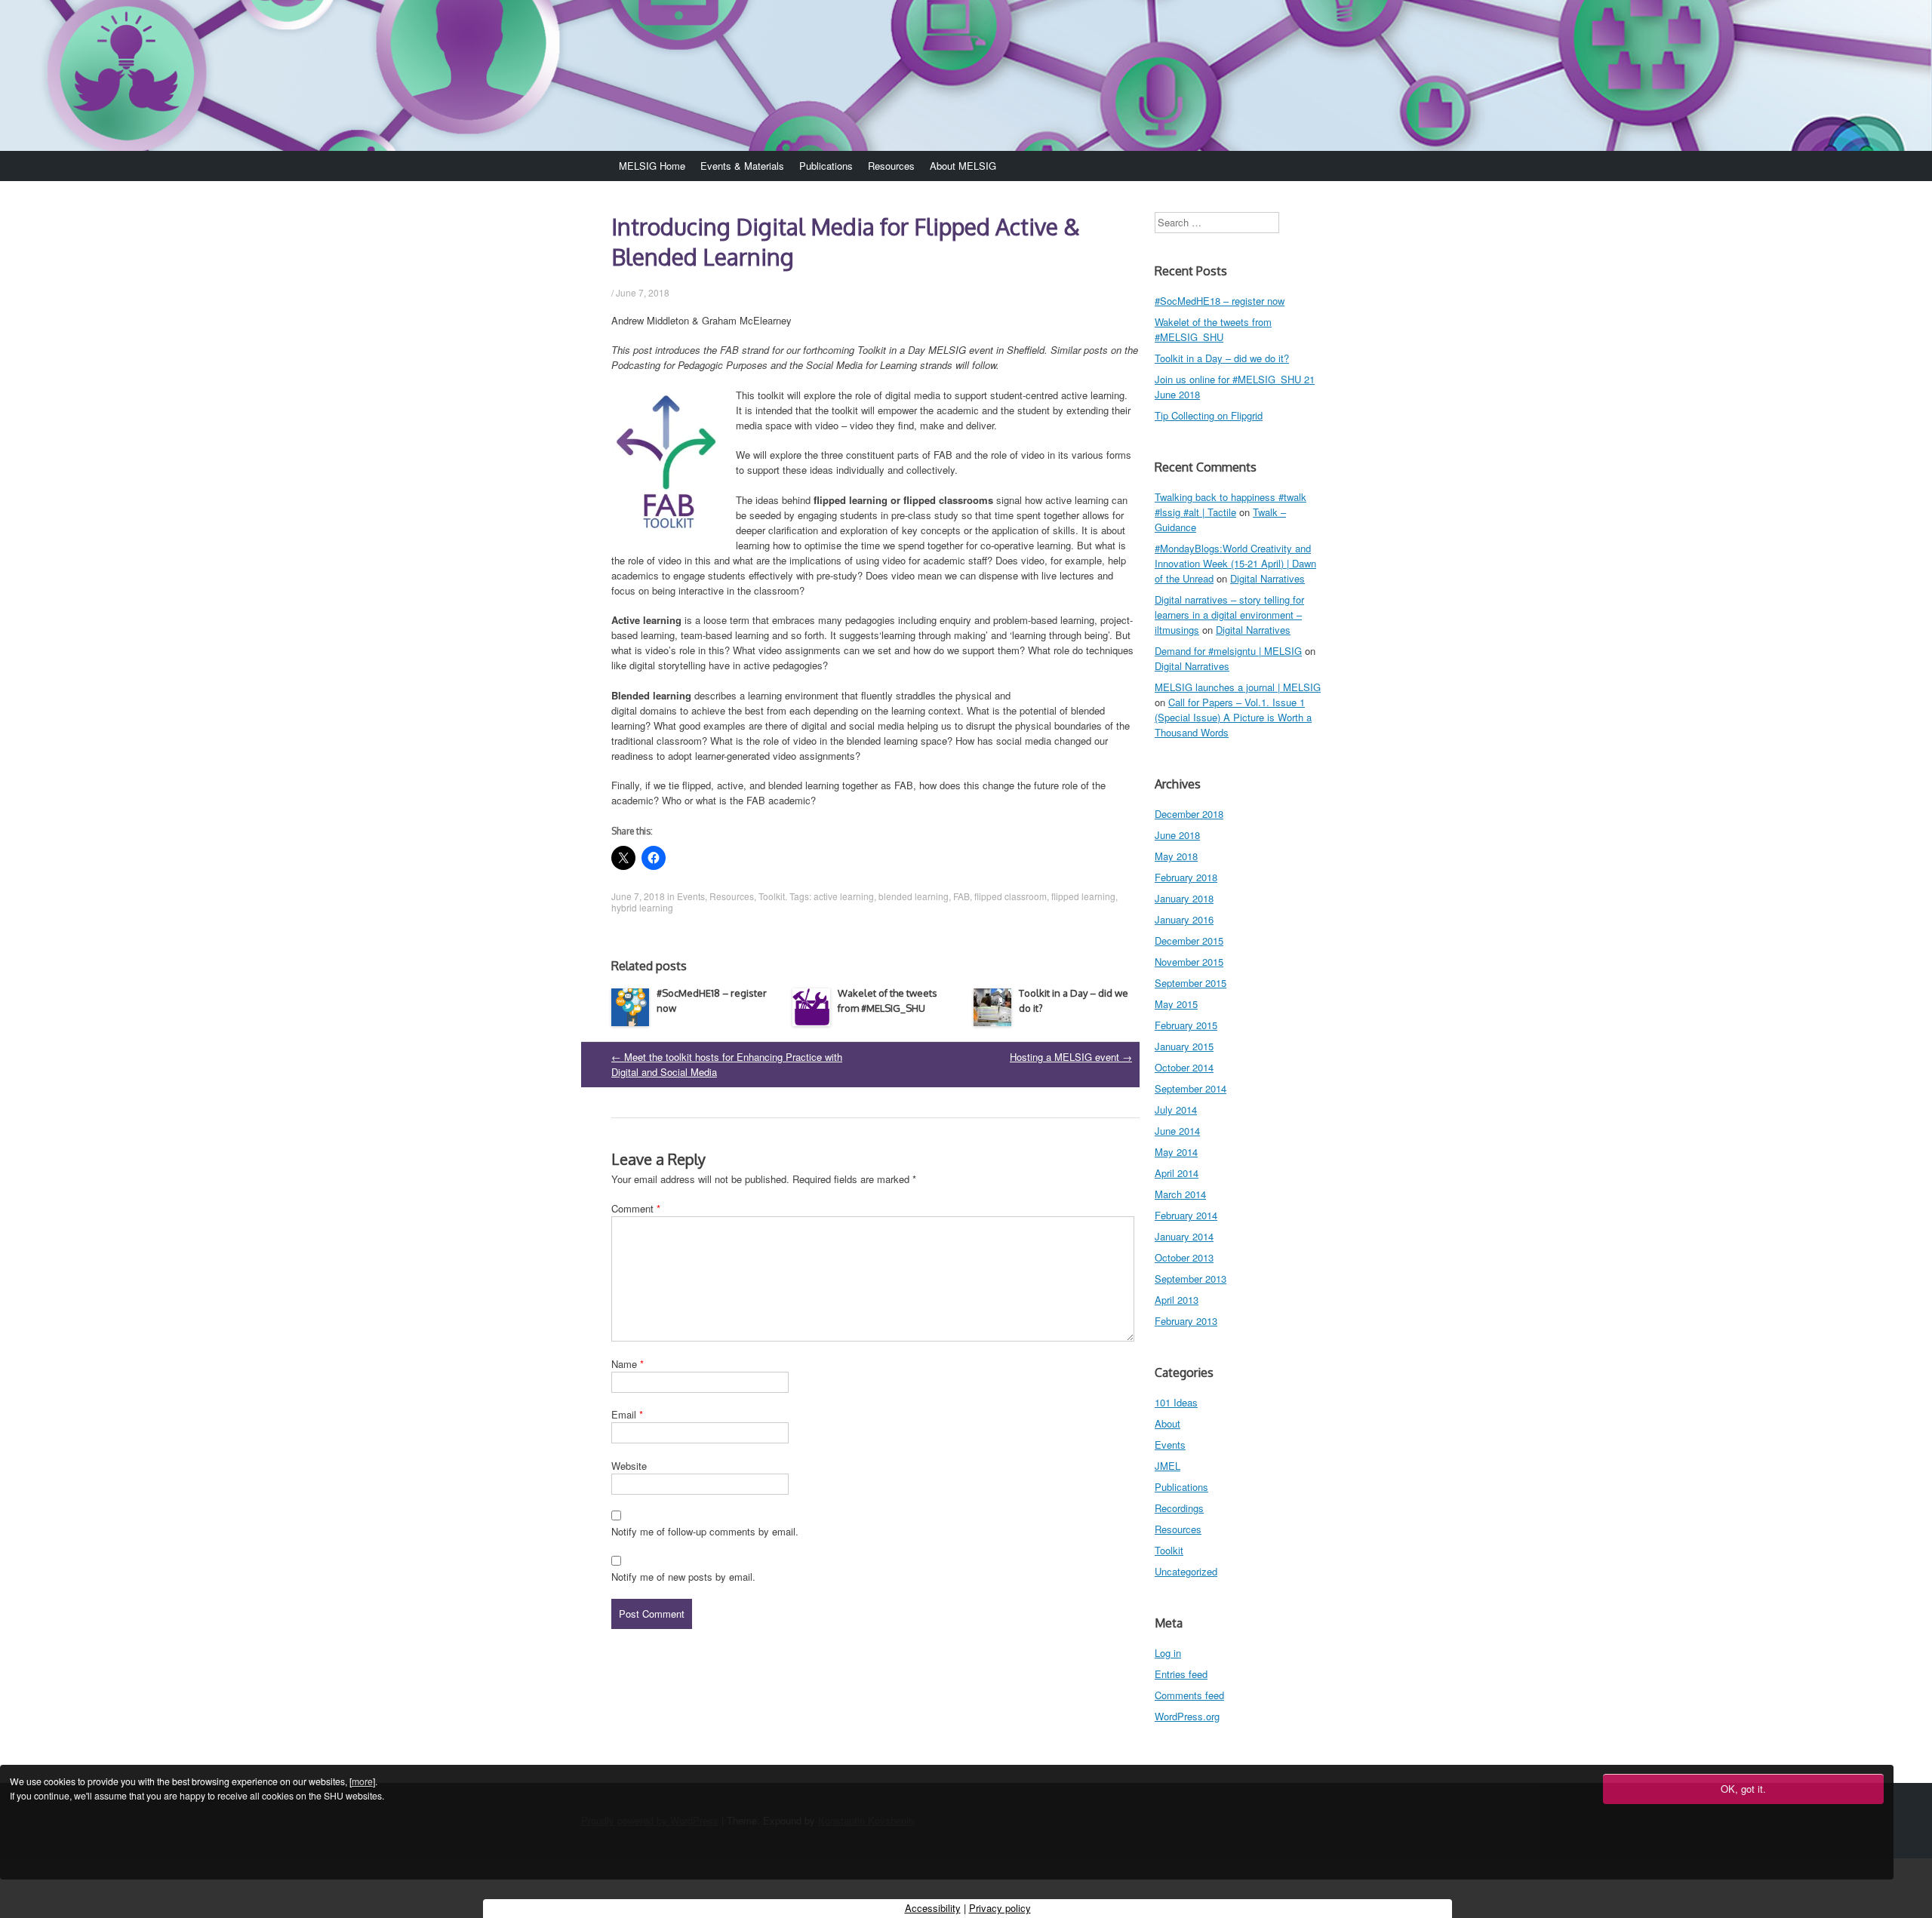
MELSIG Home (652, 166)
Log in (1168, 1653)
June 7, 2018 (643, 292)
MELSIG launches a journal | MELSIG (1238, 687)
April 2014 (1177, 1173)
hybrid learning (642, 907)
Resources (891, 166)
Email (627, 1414)
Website (629, 1466)
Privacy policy (1000, 1908)
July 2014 (1176, 1110)
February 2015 (1186, 1025)
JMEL (1168, 1466)
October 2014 (1184, 1067)
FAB (961, 896)
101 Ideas (1176, 1402)
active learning (844, 896)
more (362, 1781)
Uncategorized (1186, 1571)
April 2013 (1177, 1300)
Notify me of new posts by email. (683, 1577)
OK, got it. (1743, 1789)
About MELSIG (963, 166)
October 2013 (1184, 1257)
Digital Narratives (1267, 578)
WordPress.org (1187, 1716)
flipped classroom (1011, 896)
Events (691, 896)
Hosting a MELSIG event (1071, 1057)
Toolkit (772, 896)
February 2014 (1186, 1215)
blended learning (914, 896)
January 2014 (1184, 1236)
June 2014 (1177, 1131)
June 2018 (1177, 835)
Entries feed (1181, 1674)
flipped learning (1083, 896)
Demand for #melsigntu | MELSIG (1228, 651)
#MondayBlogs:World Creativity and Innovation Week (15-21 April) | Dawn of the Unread (1235, 563)
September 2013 (1191, 1279)
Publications (826, 166)
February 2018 (1186, 877)
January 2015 (1184, 1046)
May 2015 (1176, 1004)
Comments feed (1189, 1695)
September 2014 (1191, 1088)
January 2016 (1184, 919)
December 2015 (1189, 941)
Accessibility (933, 1908)
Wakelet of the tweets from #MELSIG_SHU (1213, 329)
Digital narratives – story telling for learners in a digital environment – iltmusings (1229, 615)
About (1168, 1423)
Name (628, 1364)
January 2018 (1184, 898)
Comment (636, 1208)
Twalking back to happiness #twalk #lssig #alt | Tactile (1231, 504)
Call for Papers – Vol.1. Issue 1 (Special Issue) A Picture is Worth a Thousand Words (1233, 717)
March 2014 (1180, 1194)
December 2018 (1189, 814)
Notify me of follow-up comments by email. (705, 1531)
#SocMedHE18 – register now (1220, 301)
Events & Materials (742, 166)
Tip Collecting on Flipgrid (1209, 415)
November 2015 (1189, 962)
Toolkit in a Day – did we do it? (1222, 358)
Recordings (1179, 1508)
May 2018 (1176, 856)
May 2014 (1176, 1152)
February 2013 (1186, 1321)
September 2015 (1191, 983)
